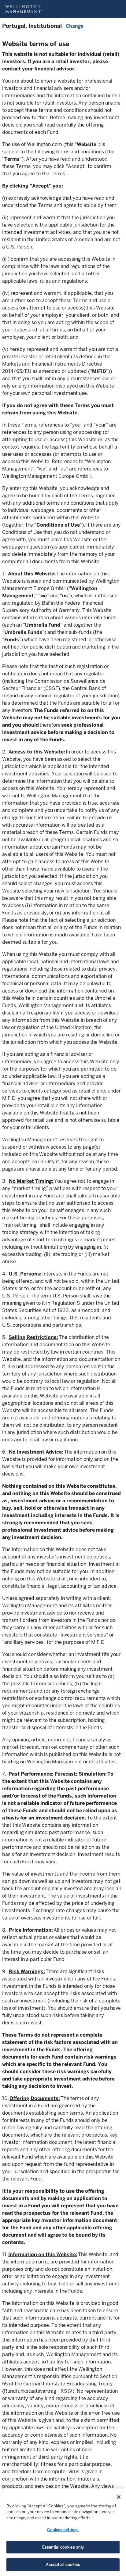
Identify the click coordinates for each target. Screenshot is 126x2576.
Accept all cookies (63, 2565)
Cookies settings (63, 2530)
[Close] (119, 2497)
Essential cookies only (63, 2547)
